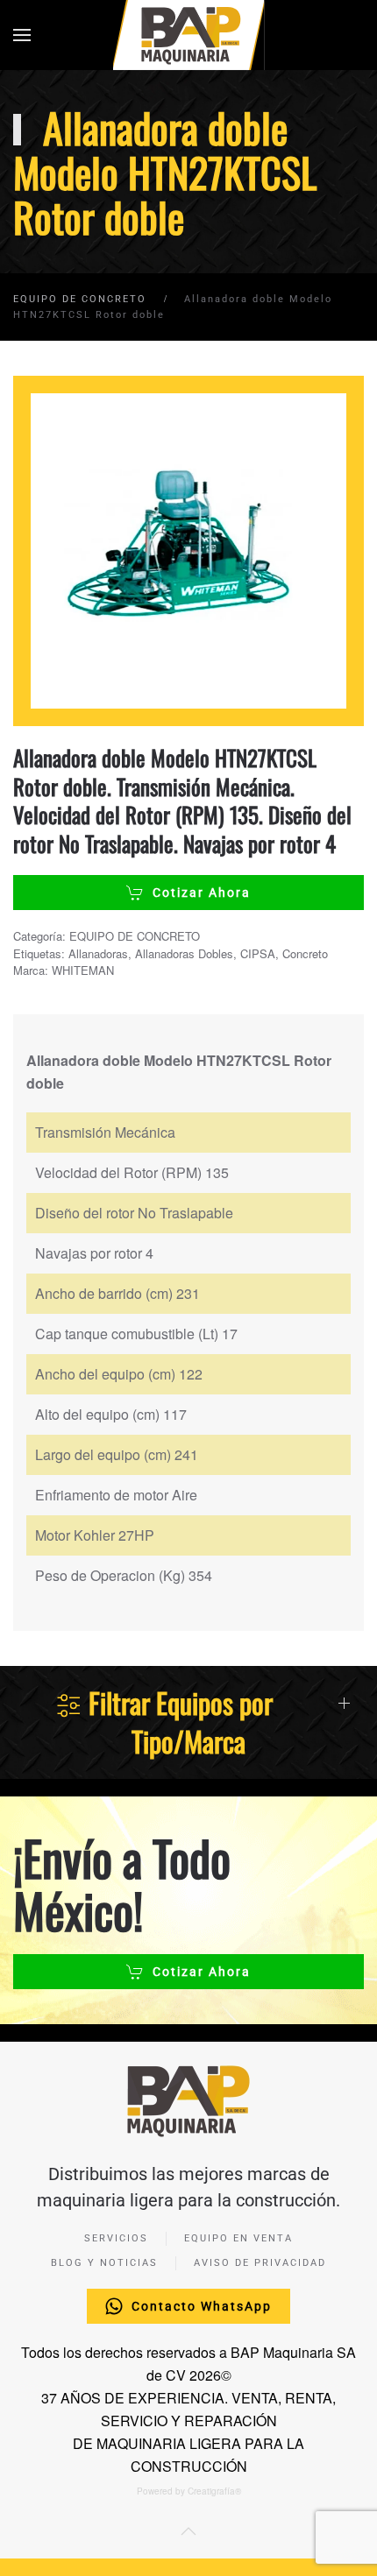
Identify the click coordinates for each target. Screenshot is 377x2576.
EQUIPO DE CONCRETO (135, 936)
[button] (22, 35)
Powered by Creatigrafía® (189, 2491)
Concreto (305, 953)
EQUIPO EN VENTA (238, 2238)
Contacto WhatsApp (202, 2306)
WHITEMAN (83, 970)
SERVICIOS (116, 2238)
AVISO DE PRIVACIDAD (260, 2263)
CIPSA (258, 953)
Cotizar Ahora (202, 893)
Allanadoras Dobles (184, 953)
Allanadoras (98, 953)
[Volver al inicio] (189, 35)
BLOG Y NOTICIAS (104, 2263)
